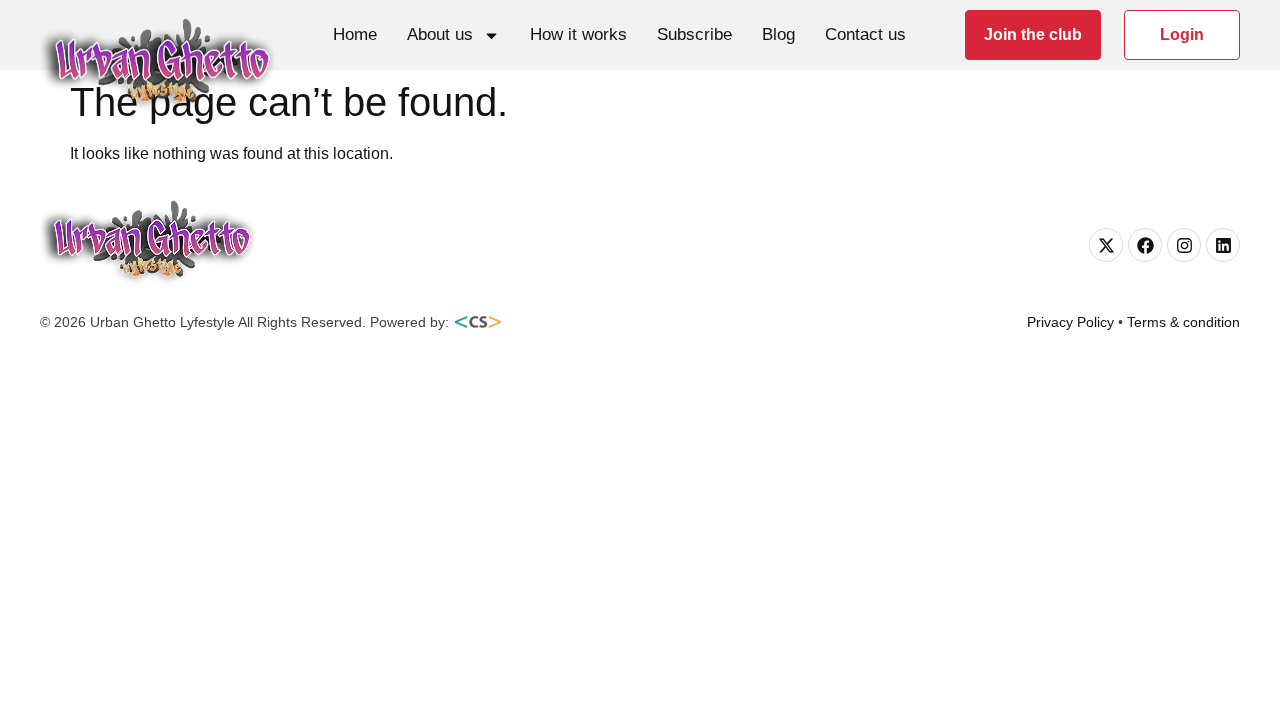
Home (355, 34)
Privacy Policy (1070, 322)
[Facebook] (1145, 245)
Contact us (865, 34)
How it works (578, 34)
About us (440, 34)
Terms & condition (1183, 322)
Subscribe (694, 34)
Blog (778, 34)
